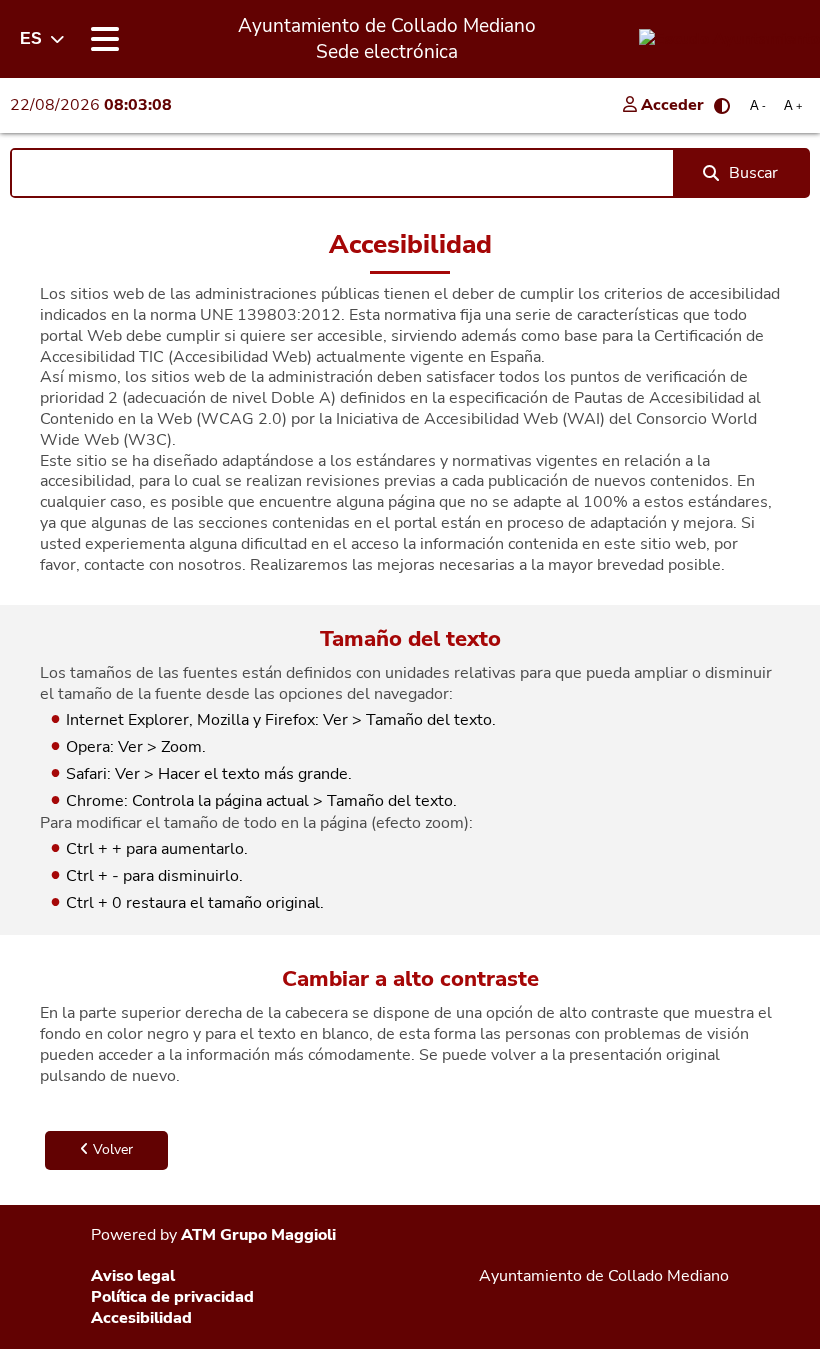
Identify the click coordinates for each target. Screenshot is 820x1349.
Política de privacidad (172, 1297)
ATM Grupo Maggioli (258, 1235)
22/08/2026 (91, 105)
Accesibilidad (141, 1318)
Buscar (753, 173)
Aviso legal (133, 1276)
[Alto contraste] (722, 106)
